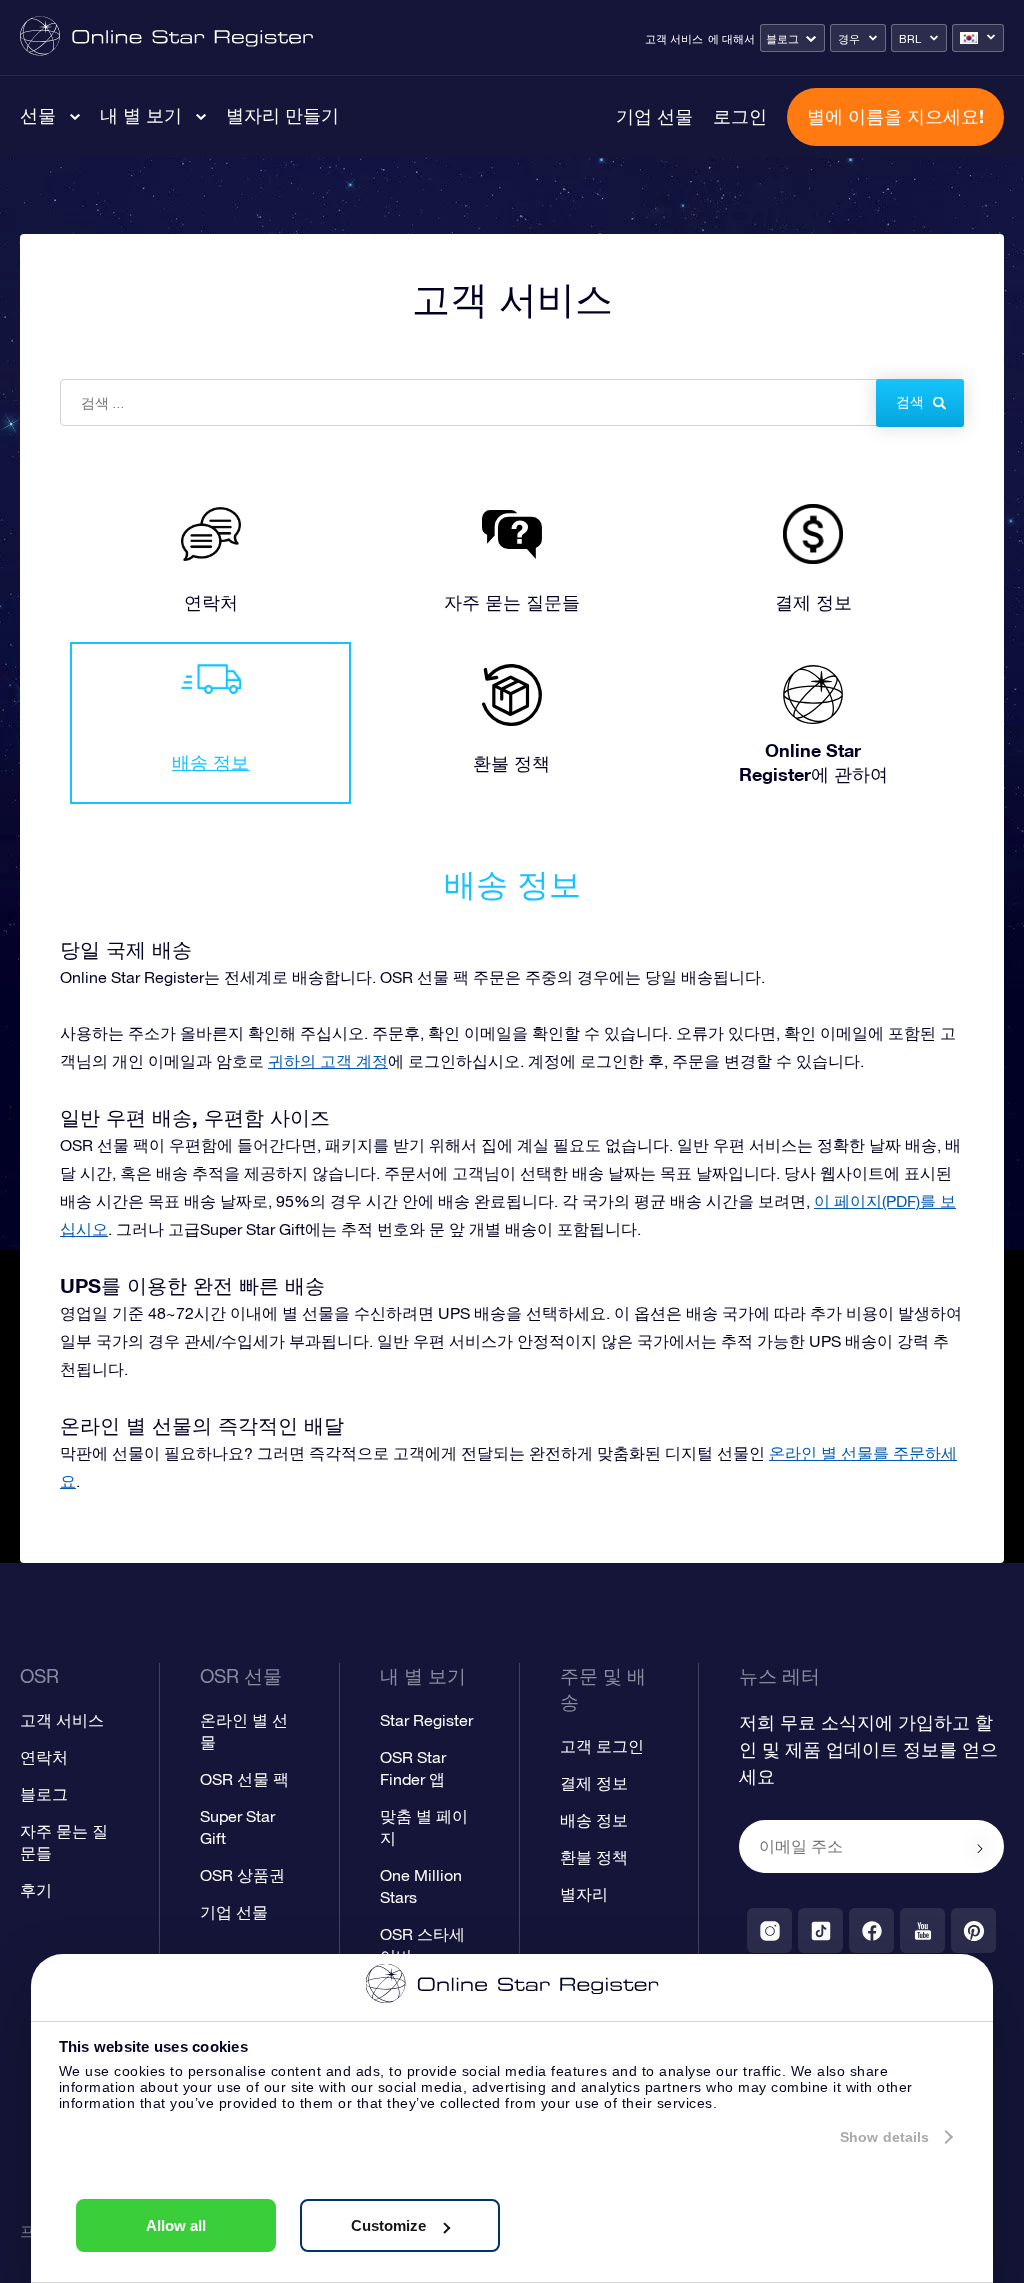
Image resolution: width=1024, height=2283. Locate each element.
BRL (910, 39)
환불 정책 (594, 1857)
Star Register (426, 1720)
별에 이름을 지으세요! (895, 116)
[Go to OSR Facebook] (871, 1930)
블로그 (782, 39)
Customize (388, 2225)
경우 (849, 39)
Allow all (176, 2225)
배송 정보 (594, 1820)
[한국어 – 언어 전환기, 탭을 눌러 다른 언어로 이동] (978, 38)
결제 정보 (594, 1783)
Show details (884, 2137)
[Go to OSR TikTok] (820, 1930)
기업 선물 (654, 116)
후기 (36, 1890)
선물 (38, 115)
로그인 (740, 116)
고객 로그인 (602, 1746)
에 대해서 (731, 39)
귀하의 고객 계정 (328, 1061)
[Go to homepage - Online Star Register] (166, 37)
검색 (910, 402)
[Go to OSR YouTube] (922, 1930)
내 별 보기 (141, 115)
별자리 (584, 1894)
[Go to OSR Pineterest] (973, 1930)
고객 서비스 (674, 39)
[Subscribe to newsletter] (980, 1848)
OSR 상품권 (242, 1875)
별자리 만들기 (282, 115)
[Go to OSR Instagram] (769, 1930)
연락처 (44, 1757)
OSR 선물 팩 (244, 1779)
